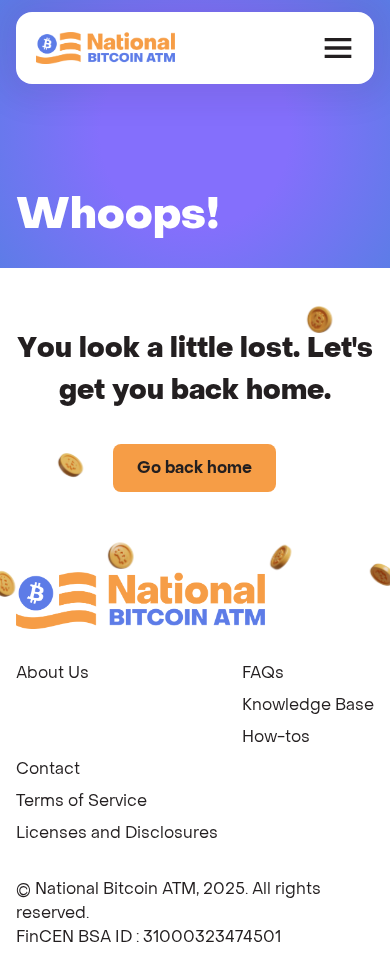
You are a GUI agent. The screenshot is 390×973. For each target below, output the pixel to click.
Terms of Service (81, 800)
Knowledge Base (308, 704)
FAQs (263, 672)
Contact (48, 768)
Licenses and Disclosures (117, 832)
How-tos (276, 736)
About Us (52, 672)
